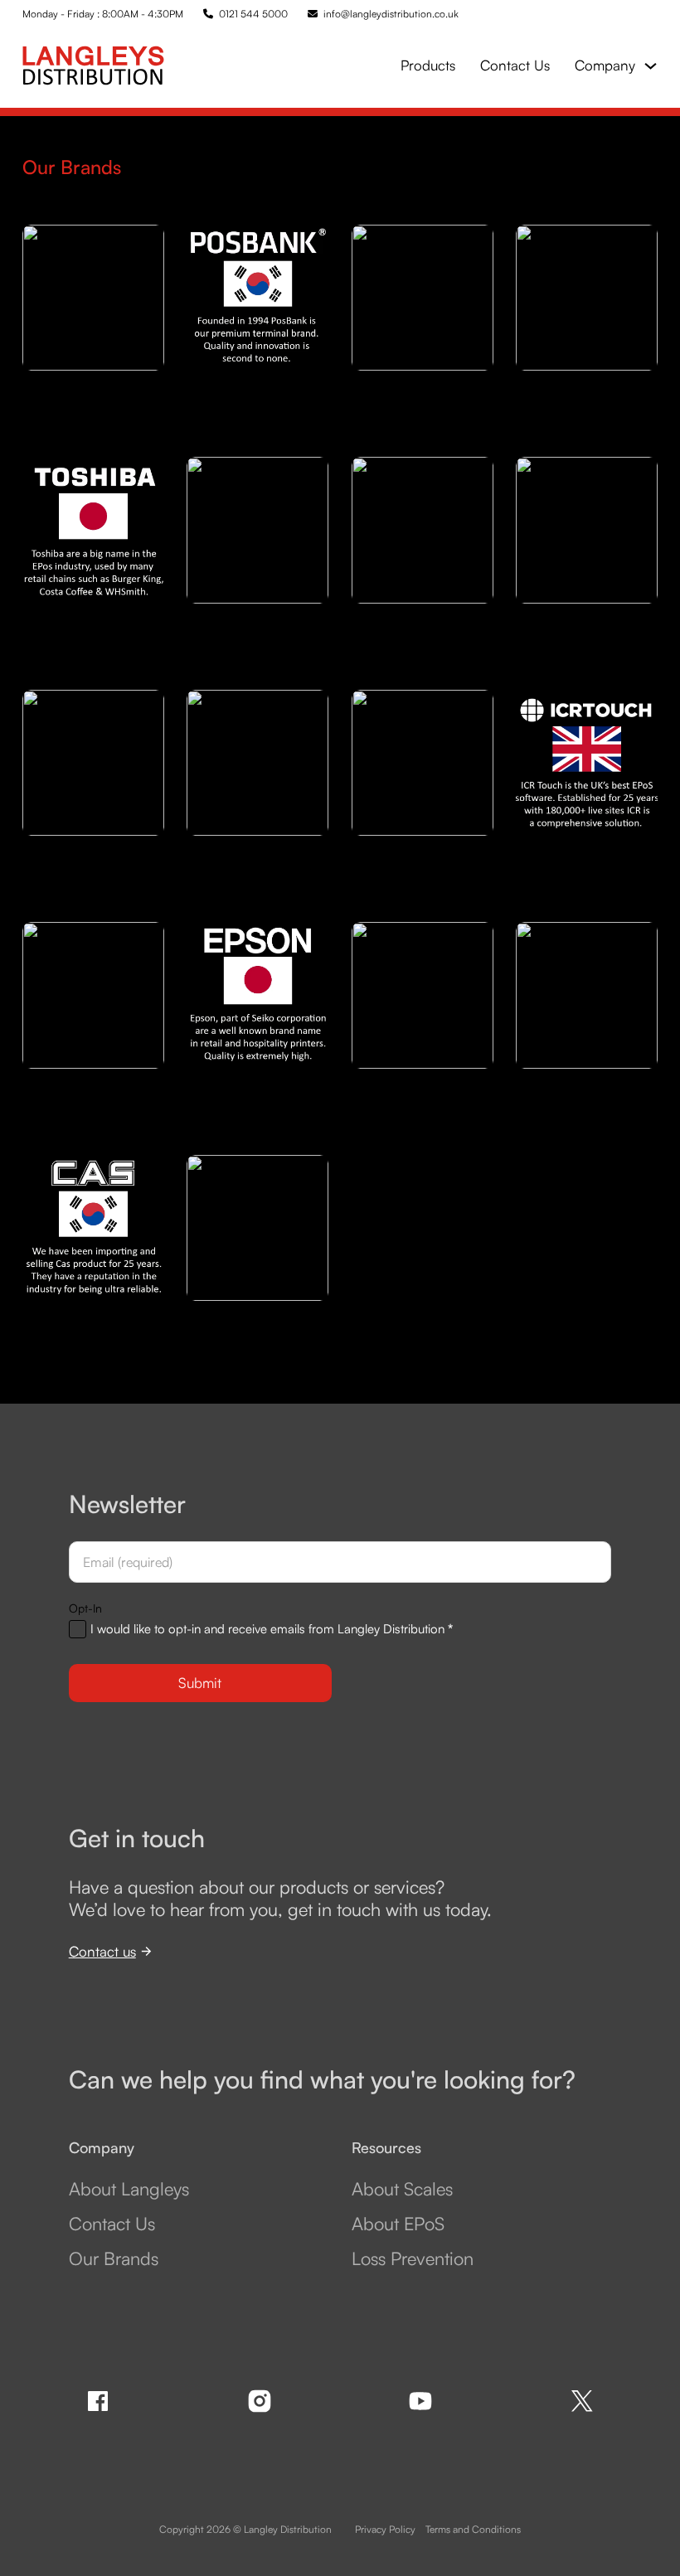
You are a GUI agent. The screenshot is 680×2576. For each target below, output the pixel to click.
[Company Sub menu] (651, 66)
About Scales (402, 2189)
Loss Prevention (413, 2258)
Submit (200, 1683)
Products (428, 65)
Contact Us (515, 65)
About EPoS (398, 2224)
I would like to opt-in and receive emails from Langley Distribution (272, 1629)
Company (605, 65)
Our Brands (114, 2258)
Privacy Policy (385, 2529)
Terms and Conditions (473, 2529)
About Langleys (129, 2189)
